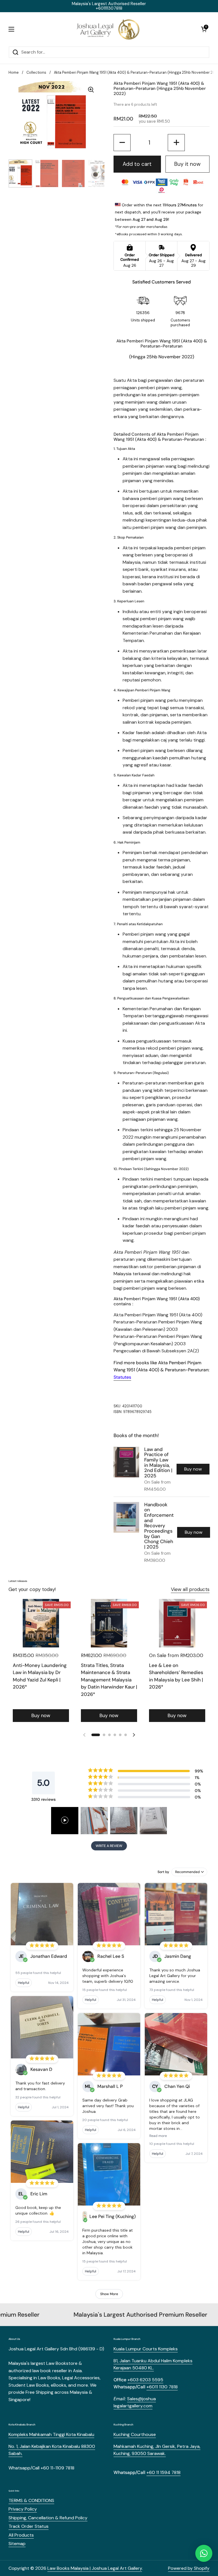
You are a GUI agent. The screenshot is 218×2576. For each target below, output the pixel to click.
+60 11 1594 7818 (163, 2472)
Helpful (24, 1983)
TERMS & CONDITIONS (31, 2500)
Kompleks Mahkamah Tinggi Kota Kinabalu (51, 2434)
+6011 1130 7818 (162, 2387)
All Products (21, 2535)
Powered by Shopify (189, 2568)
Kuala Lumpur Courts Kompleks (146, 2349)
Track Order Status (29, 2526)
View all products (190, 1589)
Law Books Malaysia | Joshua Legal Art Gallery (95, 2568)
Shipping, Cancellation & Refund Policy (48, 2518)
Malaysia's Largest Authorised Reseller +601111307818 (109, 6)
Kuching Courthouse (135, 2434)
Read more (158, 2136)
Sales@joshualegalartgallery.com (135, 2402)
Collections (36, 72)
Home (14, 72)
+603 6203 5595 (145, 2380)
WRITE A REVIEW (109, 1846)
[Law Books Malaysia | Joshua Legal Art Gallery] (108, 29)
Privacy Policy (23, 2509)
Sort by (163, 1872)
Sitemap (17, 2544)
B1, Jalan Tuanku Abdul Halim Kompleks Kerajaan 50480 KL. (153, 2364)
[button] (204, 29)
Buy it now (187, 164)
